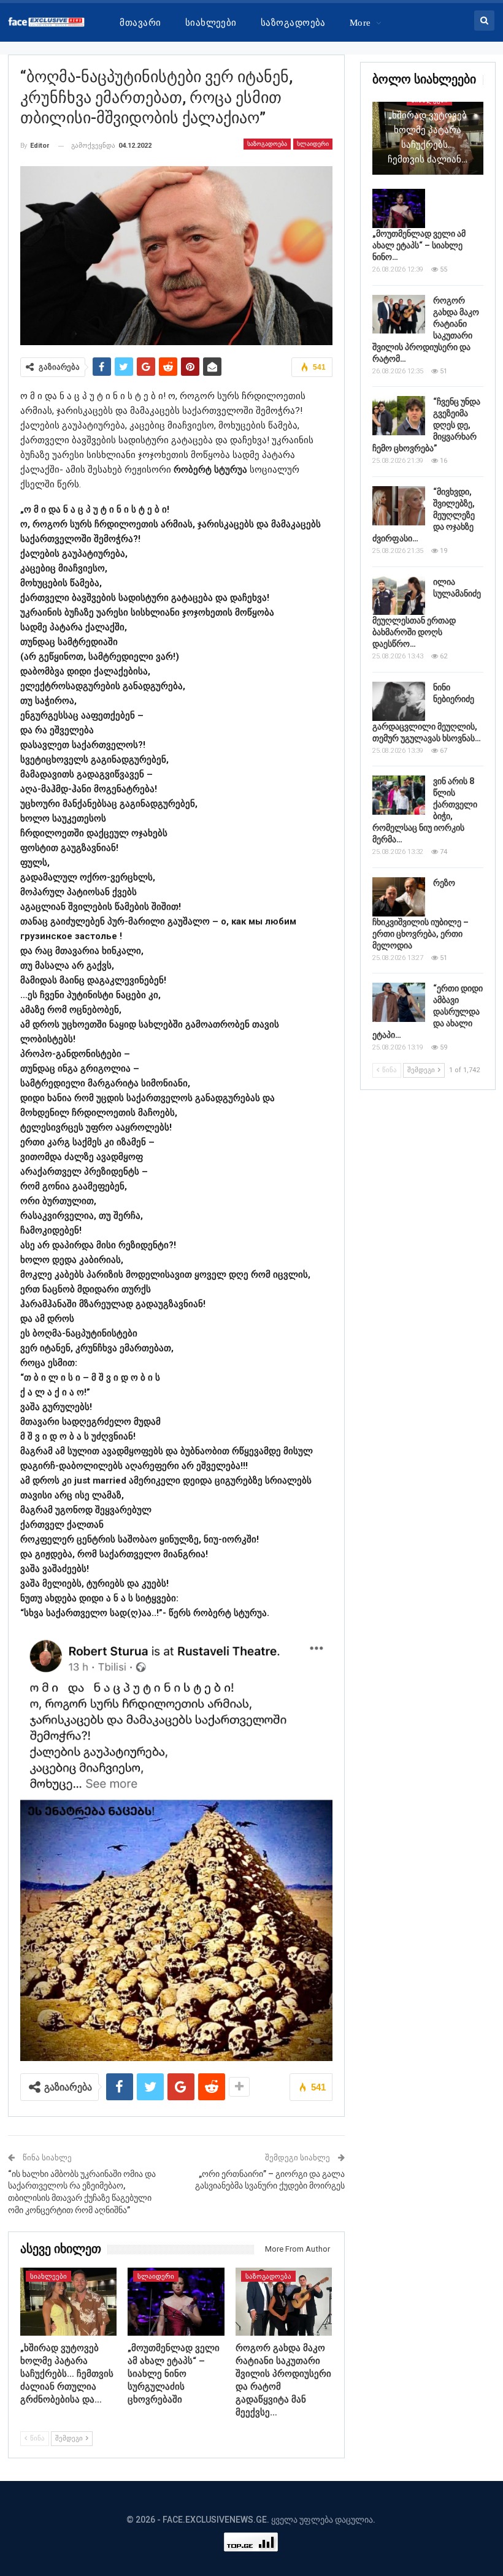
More (360, 23)
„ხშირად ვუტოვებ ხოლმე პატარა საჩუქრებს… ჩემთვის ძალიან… (428, 137)
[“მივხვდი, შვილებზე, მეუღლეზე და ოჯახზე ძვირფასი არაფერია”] (399, 506)
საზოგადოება (293, 23)
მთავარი (140, 23)
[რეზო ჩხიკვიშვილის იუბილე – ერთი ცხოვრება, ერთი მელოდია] (399, 897)
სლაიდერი (313, 144)
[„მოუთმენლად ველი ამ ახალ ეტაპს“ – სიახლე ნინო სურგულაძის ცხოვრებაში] (176, 2301)
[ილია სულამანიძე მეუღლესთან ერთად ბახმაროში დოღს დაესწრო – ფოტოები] (399, 596)
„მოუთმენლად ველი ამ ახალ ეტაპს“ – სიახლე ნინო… (419, 245)
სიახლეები (211, 23)
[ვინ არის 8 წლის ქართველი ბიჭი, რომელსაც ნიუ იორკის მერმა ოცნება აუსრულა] (399, 795)
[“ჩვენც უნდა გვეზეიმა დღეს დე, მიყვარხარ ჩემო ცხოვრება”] (399, 416)
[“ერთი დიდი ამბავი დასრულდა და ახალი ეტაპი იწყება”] (399, 1002)
